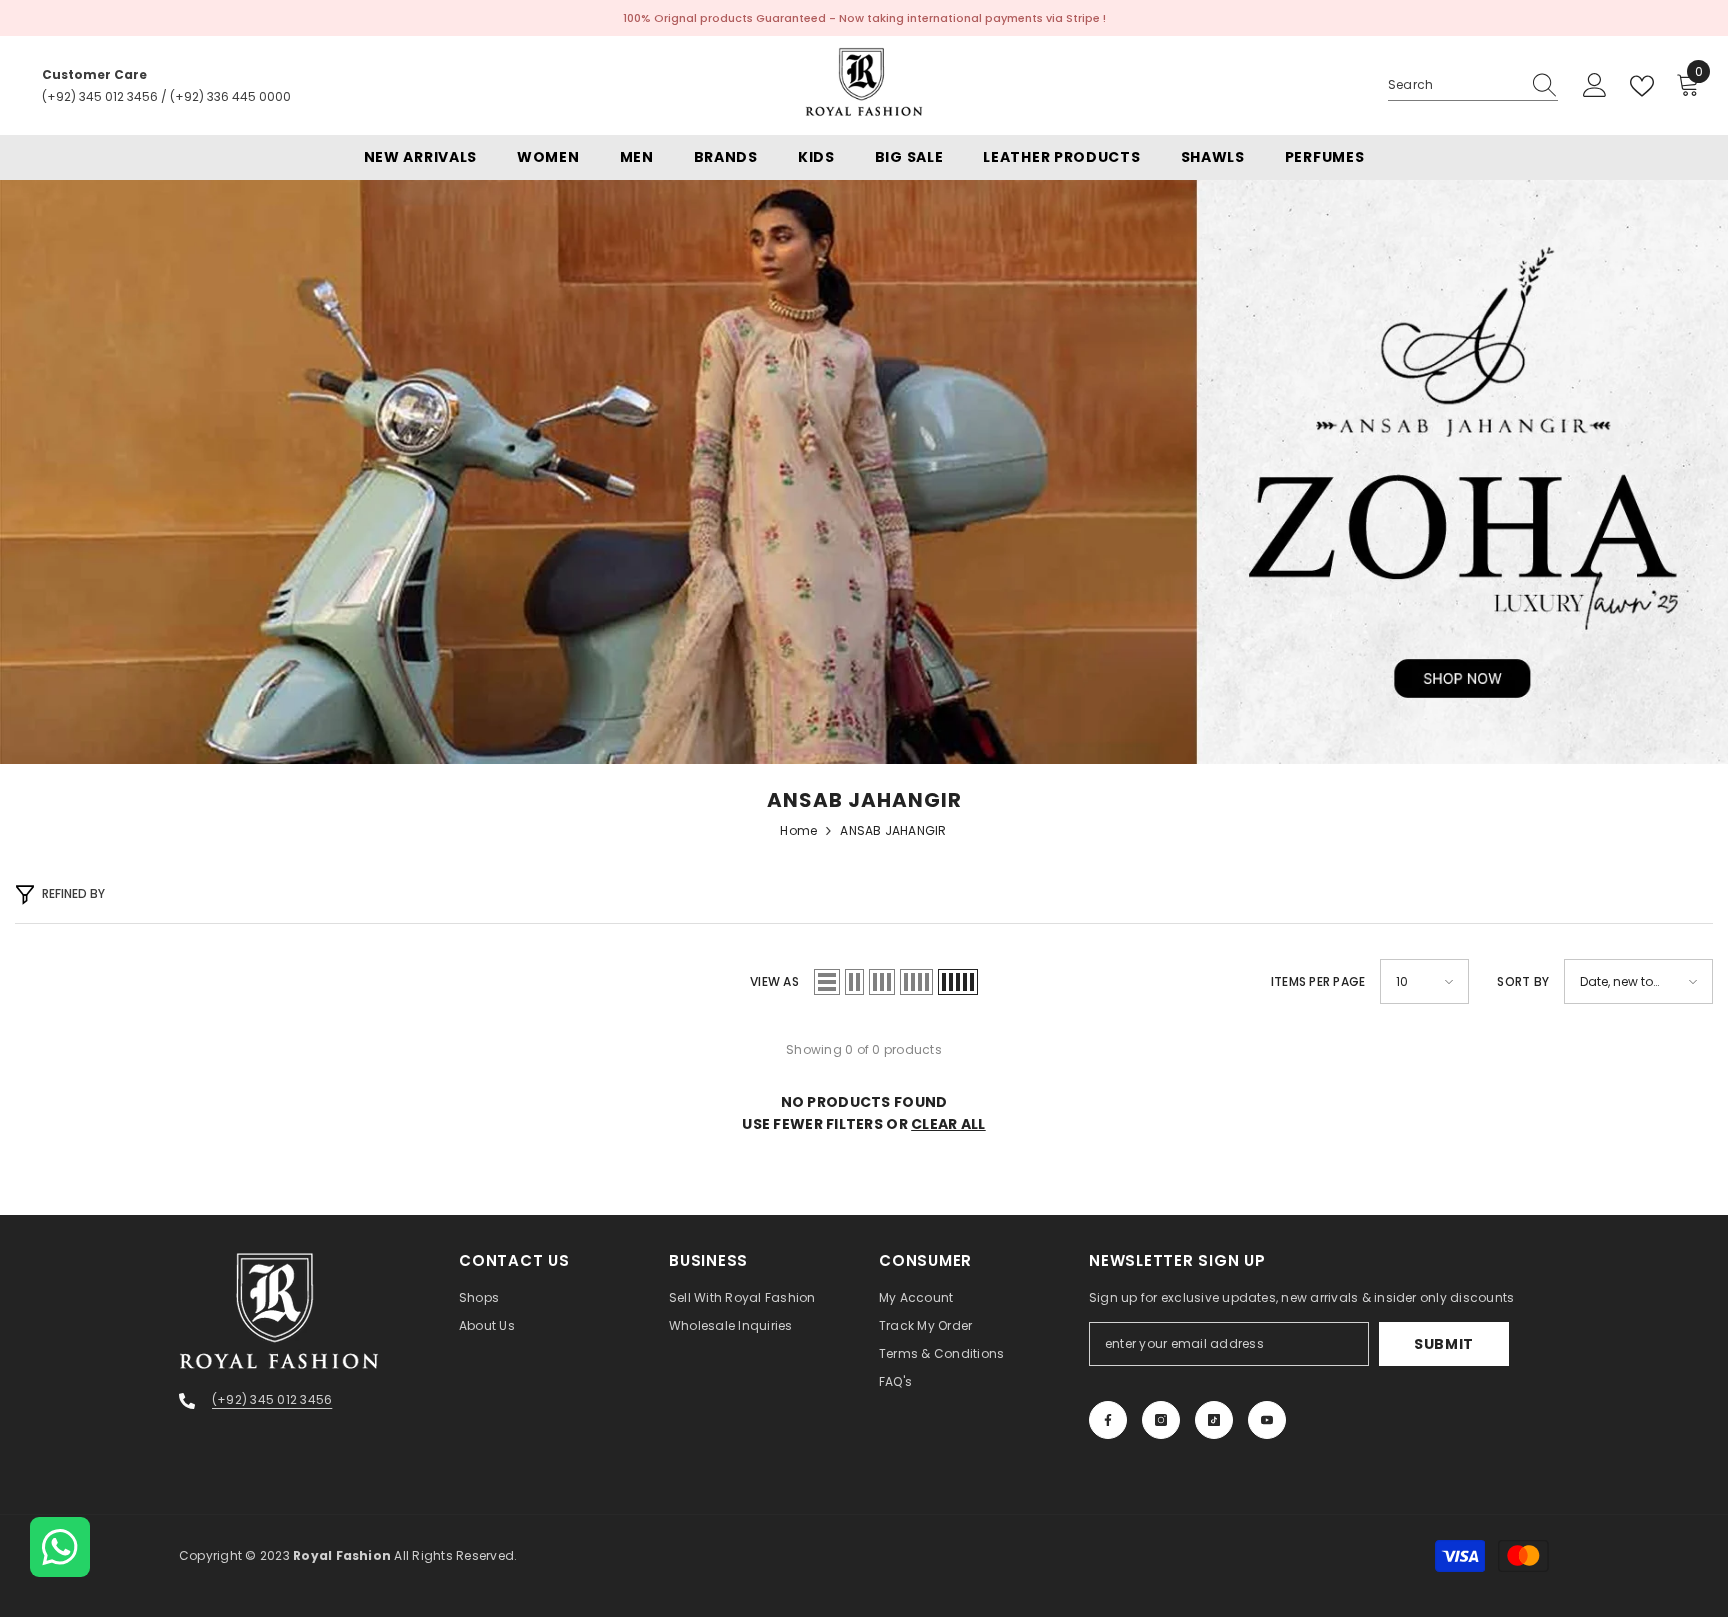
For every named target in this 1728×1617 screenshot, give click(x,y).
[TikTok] (1214, 1420)
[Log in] (1595, 86)
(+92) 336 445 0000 (230, 96)
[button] (827, 982)
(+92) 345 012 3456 (100, 96)
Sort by (1523, 981)
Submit (1444, 1344)
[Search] (1473, 85)
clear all (948, 1124)
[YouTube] (1267, 1420)
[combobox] (1454, 85)
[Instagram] (1161, 1420)
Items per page (1318, 981)
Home (798, 830)
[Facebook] (1108, 1420)
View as (774, 981)
